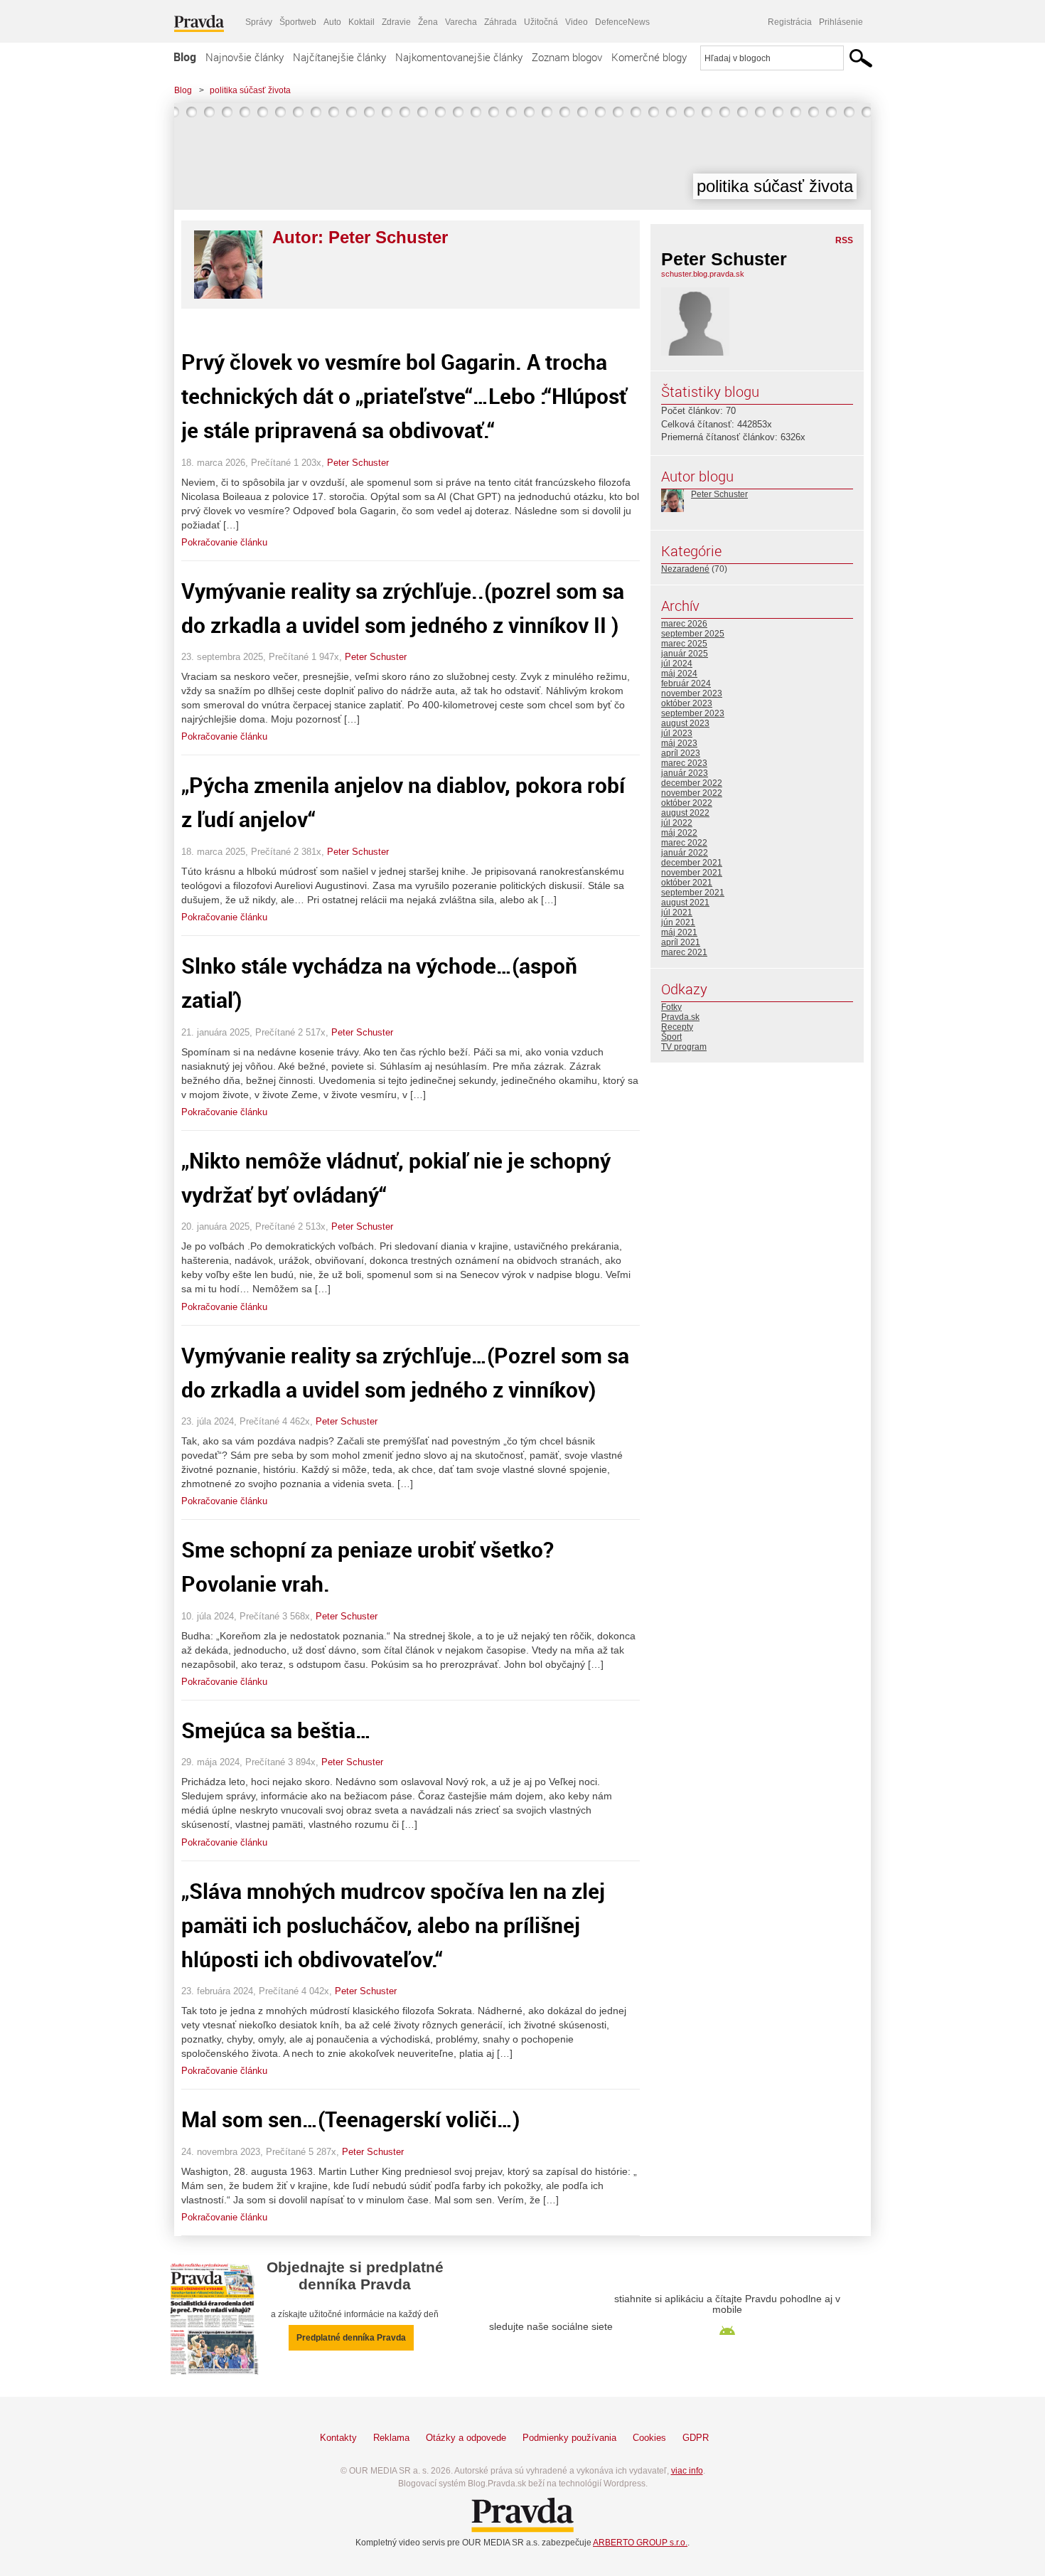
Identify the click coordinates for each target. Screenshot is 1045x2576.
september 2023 (693, 713)
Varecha (461, 22)
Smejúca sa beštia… (276, 1730)
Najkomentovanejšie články (459, 57)
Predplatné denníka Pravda (351, 2338)
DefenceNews (622, 22)
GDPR (696, 2438)
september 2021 (693, 893)
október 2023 (687, 703)
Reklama (391, 2438)
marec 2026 (684, 624)
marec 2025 (684, 644)
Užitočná (541, 22)
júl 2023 (677, 733)
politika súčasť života (250, 90)
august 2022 (685, 813)
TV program (684, 1047)
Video (577, 22)
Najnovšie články (245, 57)
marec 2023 (684, 763)
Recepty (677, 1027)
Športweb (298, 22)
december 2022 (692, 783)
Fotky (671, 1007)
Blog (185, 57)
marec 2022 (684, 843)
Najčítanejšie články (339, 57)
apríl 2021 (681, 942)
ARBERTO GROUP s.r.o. (640, 2543)
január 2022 (685, 853)
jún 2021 (678, 922)
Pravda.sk (680, 1017)
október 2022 (687, 803)
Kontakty (338, 2438)
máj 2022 (679, 833)
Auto (332, 22)
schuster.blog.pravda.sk (703, 274)
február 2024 (686, 683)
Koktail (361, 22)
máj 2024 (679, 674)
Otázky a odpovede (466, 2438)
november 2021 (692, 873)
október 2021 (687, 883)
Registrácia (790, 22)
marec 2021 (684, 952)
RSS (844, 240)
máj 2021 (679, 932)
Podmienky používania (569, 2438)
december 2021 (692, 863)
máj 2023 (679, 743)
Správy (259, 22)
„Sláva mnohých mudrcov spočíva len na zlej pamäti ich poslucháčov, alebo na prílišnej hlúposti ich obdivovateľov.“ (393, 1925)
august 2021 (685, 903)
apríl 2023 (681, 753)
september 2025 (693, 634)
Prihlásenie (841, 22)
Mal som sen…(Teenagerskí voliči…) (350, 2119)
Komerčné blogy (649, 57)
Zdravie (396, 22)
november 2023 (692, 693)
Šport (671, 1037)
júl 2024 (677, 664)
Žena (428, 22)
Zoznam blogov (567, 57)
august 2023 (685, 723)
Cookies (649, 2438)
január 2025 (685, 654)
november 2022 (692, 793)
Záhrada (500, 22)
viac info (687, 2471)
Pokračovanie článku (224, 542)
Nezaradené (685, 569)
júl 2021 (677, 912)
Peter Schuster (358, 463)
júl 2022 (677, 823)
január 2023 (685, 773)
